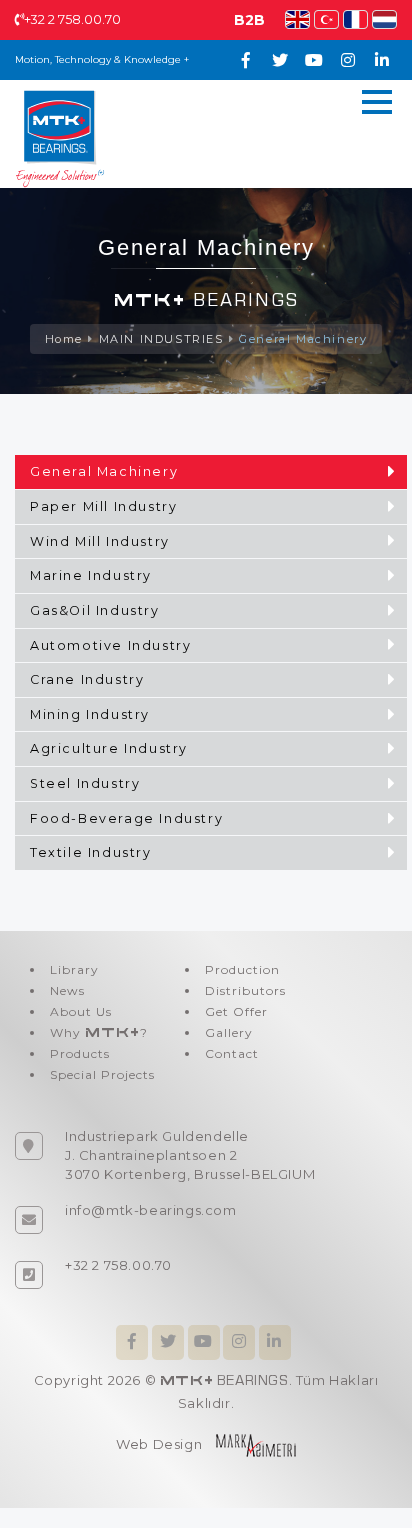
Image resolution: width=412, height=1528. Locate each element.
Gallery (229, 1032)
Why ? (99, 1032)
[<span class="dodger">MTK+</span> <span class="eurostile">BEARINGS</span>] (60, 137)
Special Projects (102, 1074)
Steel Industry (85, 783)
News (67, 990)
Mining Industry (90, 714)
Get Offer (236, 1011)
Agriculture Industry (109, 748)
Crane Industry (87, 679)
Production (242, 969)
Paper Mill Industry (103, 506)
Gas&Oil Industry (95, 610)
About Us (81, 1011)
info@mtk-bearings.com (151, 1210)
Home (64, 339)
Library (74, 969)
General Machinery (303, 339)
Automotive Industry (110, 645)
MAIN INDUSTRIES (161, 339)
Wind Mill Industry (100, 541)
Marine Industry (91, 575)
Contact (232, 1053)
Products (80, 1053)
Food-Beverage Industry (126, 818)
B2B (249, 20)
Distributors (245, 990)
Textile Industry (91, 852)
